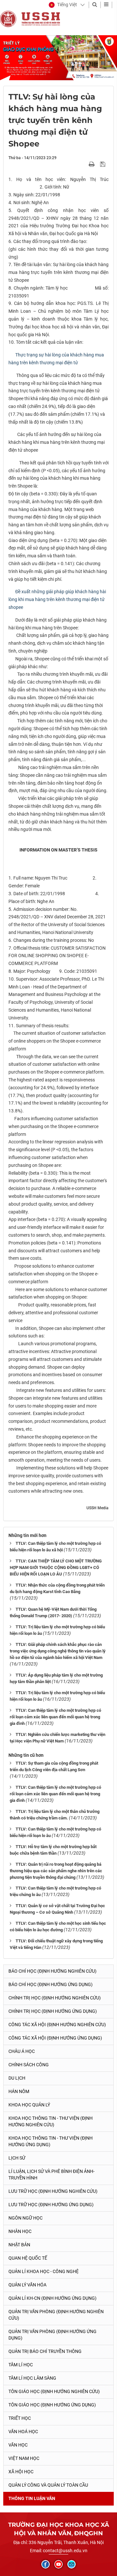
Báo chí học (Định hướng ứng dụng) (51, 1984)
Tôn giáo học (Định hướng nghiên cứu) (54, 2391)
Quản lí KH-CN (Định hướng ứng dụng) (52, 2298)
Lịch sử (17, 2158)
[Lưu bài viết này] (104, 164)
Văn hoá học (23, 2432)
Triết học (20, 2418)
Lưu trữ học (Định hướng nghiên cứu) (53, 2191)
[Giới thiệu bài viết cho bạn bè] (84, 164)
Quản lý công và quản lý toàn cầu (48, 2485)
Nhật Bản (19, 2245)
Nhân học (20, 2231)
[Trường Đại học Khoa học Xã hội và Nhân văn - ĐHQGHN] (8, 19)
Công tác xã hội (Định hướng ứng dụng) (55, 2038)
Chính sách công (29, 2065)
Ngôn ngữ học (26, 2218)
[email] (71, 2564)
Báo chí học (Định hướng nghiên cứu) (52, 1971)
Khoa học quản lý (29, 2105)
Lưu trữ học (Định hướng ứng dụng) (51, 2205)
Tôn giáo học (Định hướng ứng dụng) (52, 2405)
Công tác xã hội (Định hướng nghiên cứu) (57, 2025)
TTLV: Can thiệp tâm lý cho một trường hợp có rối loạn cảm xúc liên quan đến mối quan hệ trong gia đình (55, 1717)
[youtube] (58, 2564)
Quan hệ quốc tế (28, 2258)
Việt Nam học (24, 2458)
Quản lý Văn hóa (27, 2285)
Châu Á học (22, 2051)
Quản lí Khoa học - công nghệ (44, 2271)
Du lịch (17, 2078)
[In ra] (92, 164)
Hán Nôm (19, 2091)
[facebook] (45, 2564)
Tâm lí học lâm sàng (32, 2378)
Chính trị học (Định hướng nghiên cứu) (55, 1998)
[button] (63, 5)
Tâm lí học (21, 2365)
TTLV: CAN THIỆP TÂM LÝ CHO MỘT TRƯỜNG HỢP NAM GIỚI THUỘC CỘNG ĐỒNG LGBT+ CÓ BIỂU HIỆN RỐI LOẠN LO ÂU (56, 1567)
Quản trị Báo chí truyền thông (45, 2351)
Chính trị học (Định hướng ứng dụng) (53, 2011)
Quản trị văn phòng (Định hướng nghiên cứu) (56, 2315)
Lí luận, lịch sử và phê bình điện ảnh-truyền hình (52, 2175)
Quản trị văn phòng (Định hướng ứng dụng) (52, 2335)
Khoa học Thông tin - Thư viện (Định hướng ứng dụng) (51, 2141)
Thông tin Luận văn (32, 2498)
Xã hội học (21, 2472)
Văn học (18, 2445)
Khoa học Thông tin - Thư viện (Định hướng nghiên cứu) (51, 2121)
